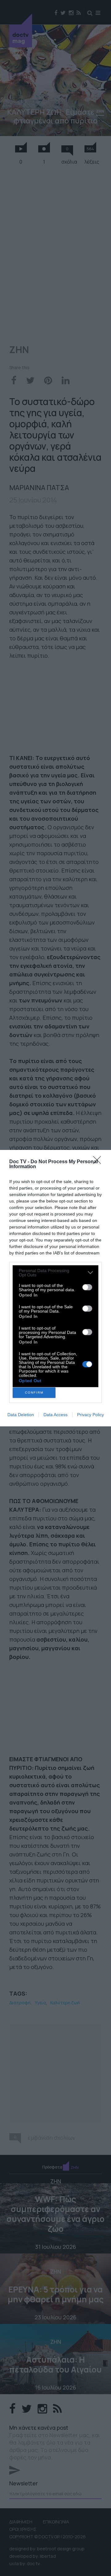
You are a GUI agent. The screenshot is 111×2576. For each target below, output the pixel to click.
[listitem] (55, 1273)
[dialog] (55, 1288)
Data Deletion (21, 1415)
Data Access (55, 1415)
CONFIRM (34, 1393)
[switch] (87, 1287)
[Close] (99, 1162)
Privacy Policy (90, 1415)
